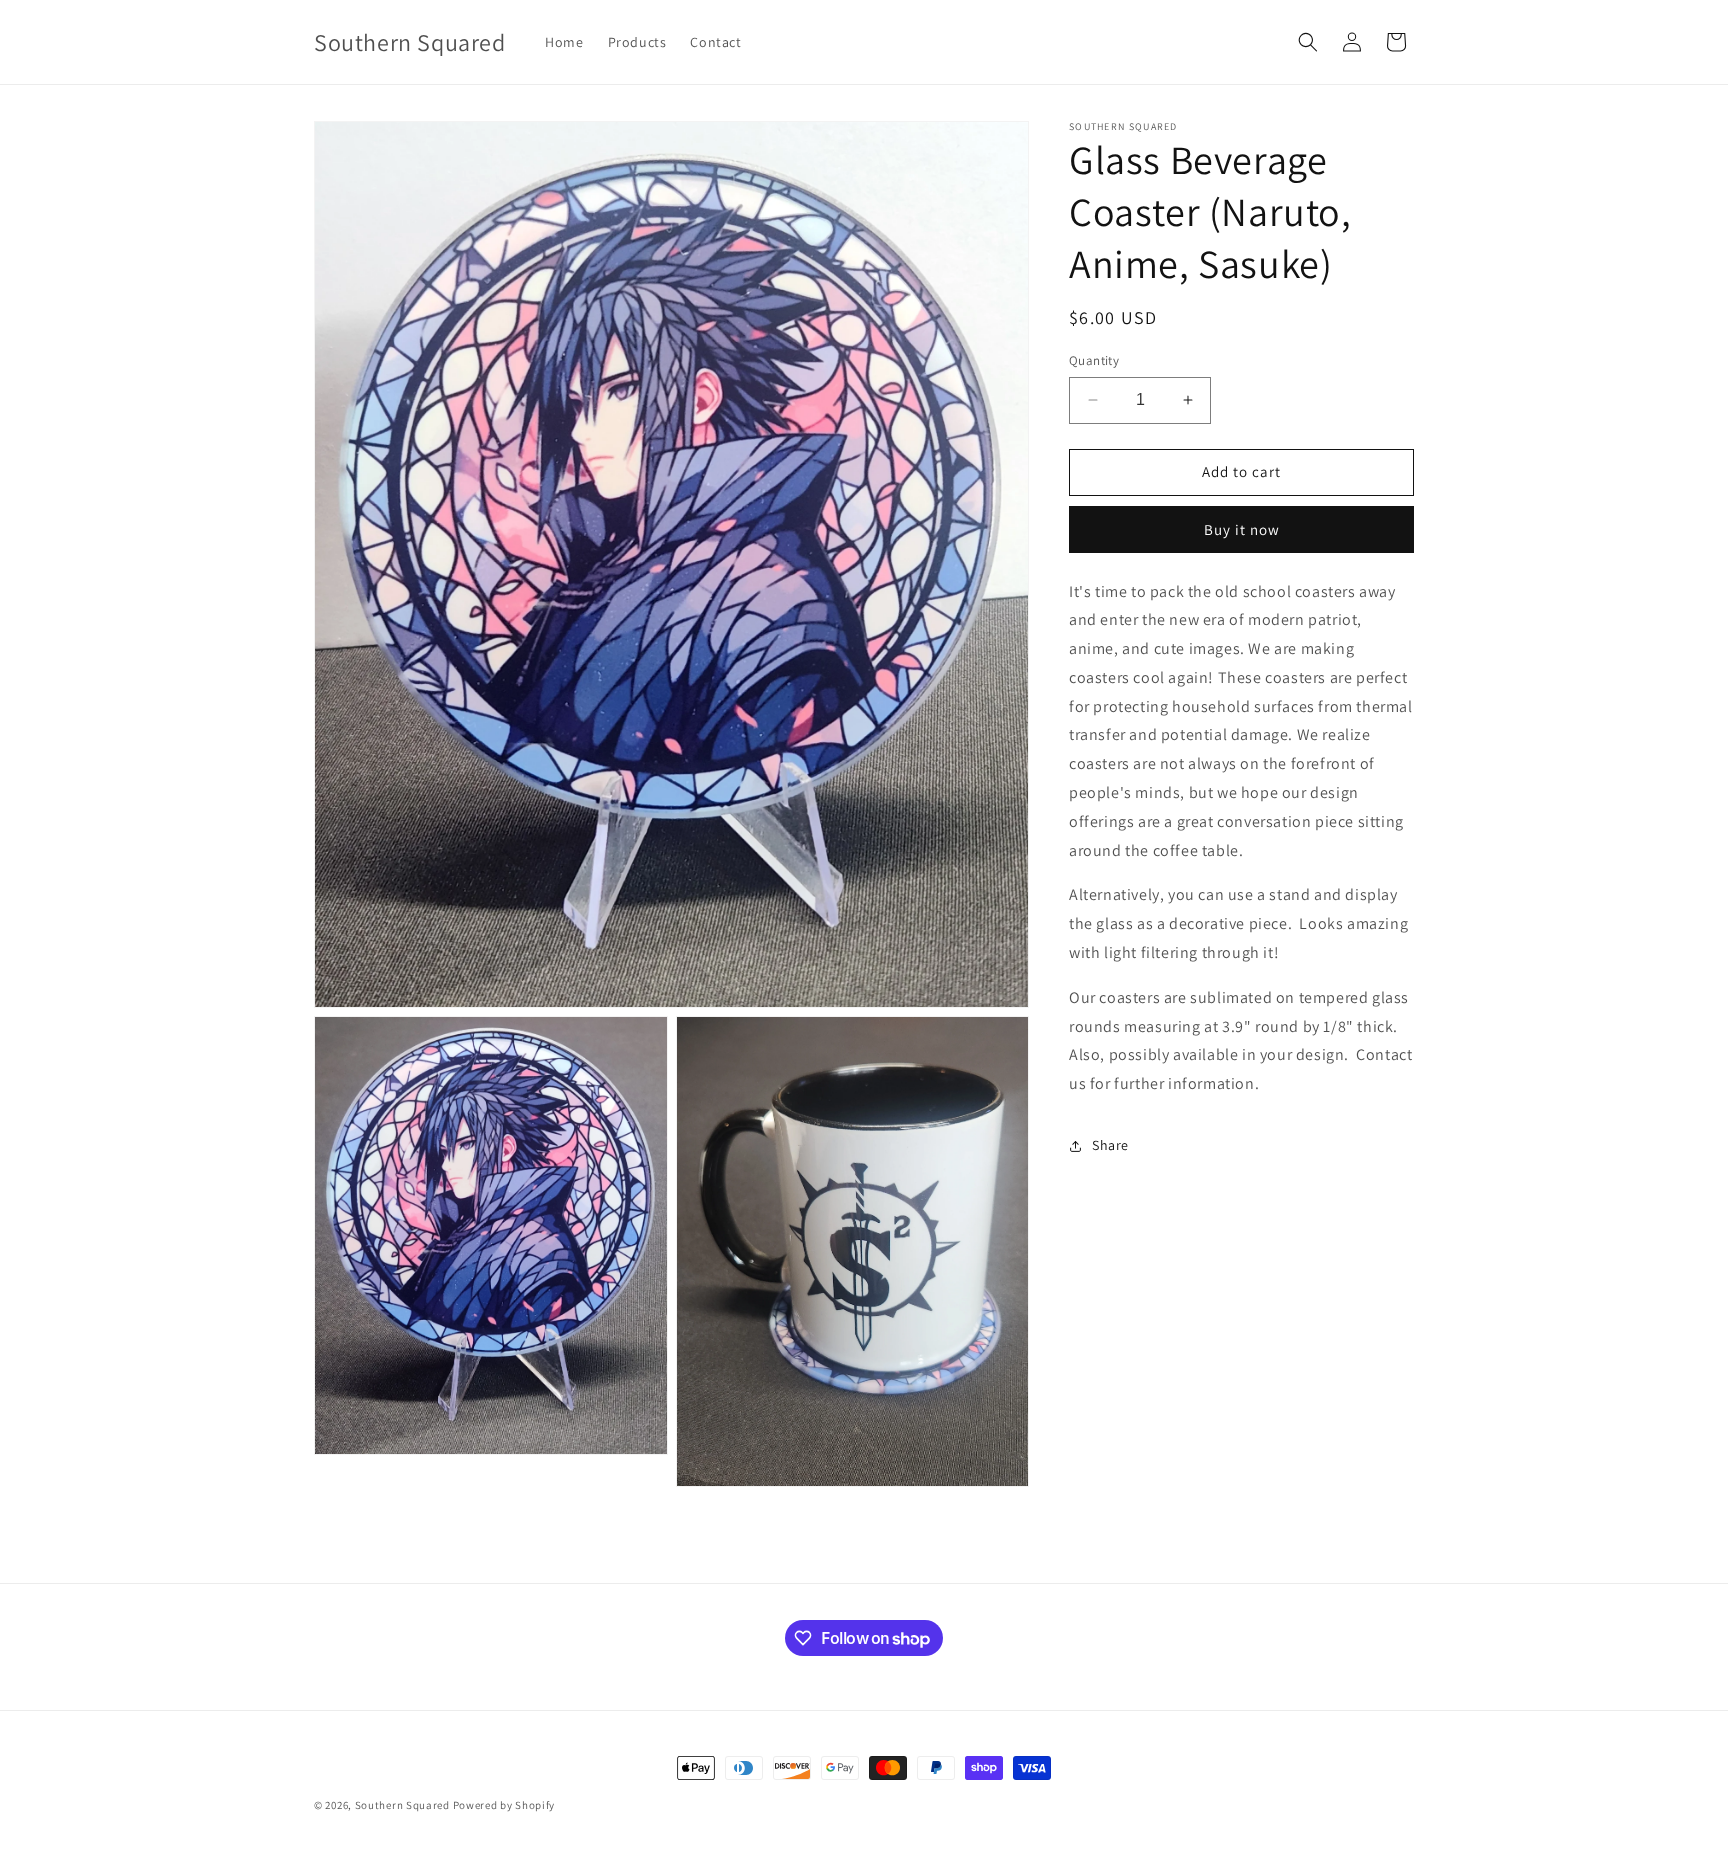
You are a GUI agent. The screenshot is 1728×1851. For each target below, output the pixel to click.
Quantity (1094, 360)
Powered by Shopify (504, 1805)
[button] (1308, 42)
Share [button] (1110, 1145)
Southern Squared (402, 1805)
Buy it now (1242, 529)
